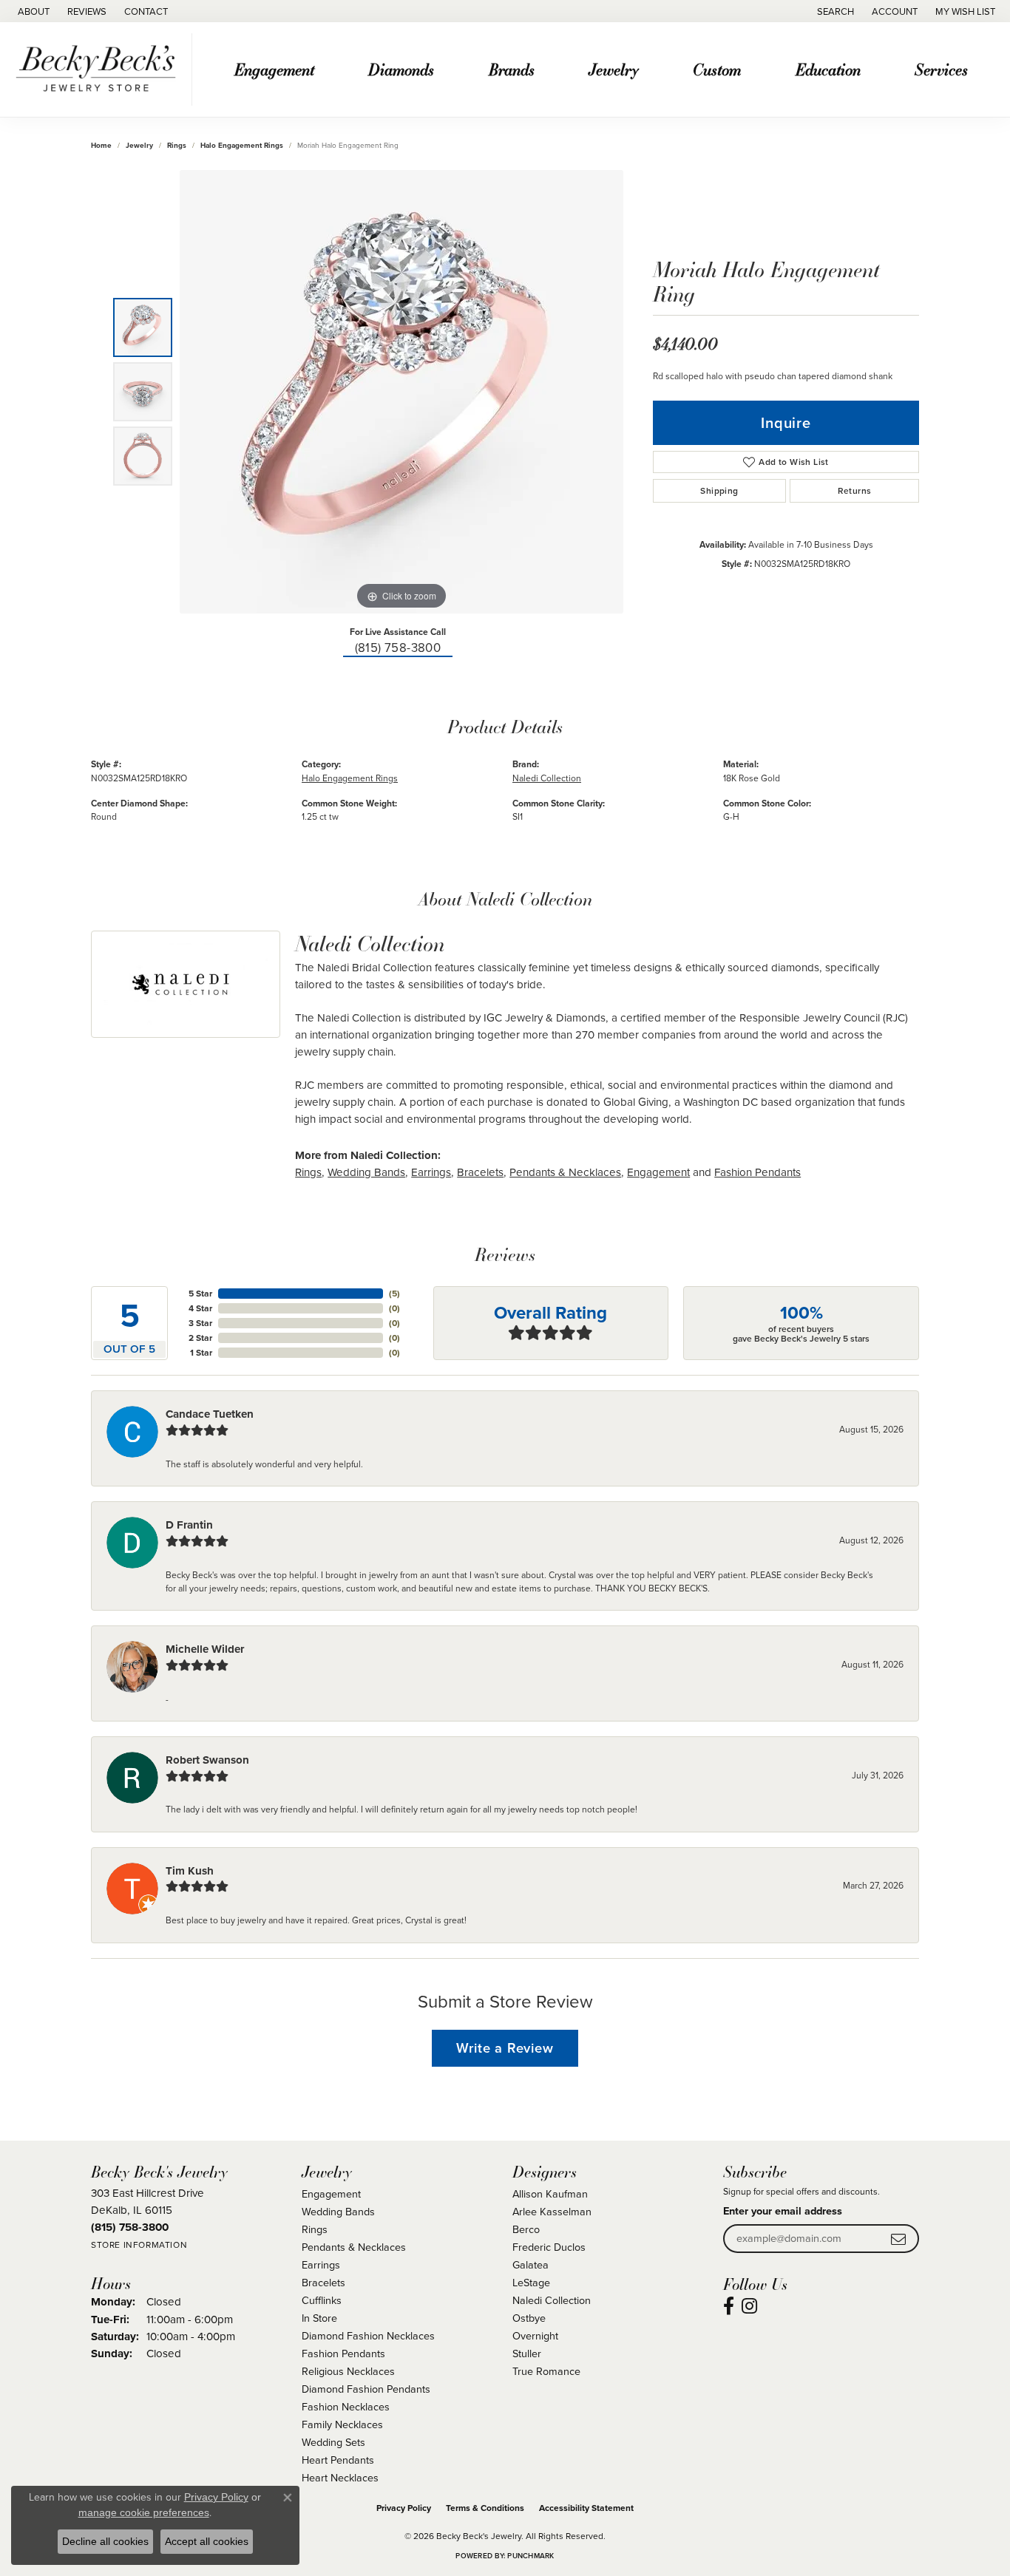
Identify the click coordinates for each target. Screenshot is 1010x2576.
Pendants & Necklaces (565, 1172)
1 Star (201, 1353)
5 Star (200, 1294)
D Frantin (189, 1525)
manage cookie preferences (144, 2512)
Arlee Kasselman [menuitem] (552, 2212)
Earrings (431, 1172)
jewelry (139, 145)
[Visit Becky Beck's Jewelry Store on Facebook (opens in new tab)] (729, 2306)
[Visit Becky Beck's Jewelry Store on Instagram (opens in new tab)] (749, 2306)
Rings (177, 145)
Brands (512, 69)
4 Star (200, 1308)
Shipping (719, 491)
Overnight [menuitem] (535, 2336)
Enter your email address (783, 2211)
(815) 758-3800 (398, 648)
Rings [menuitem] (315, 2229)
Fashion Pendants (757, 1172)
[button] (834, 11)
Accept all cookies (207, 2541)
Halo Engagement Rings (242, 145)
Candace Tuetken (210, 1414)
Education (828, 69)
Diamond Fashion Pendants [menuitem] (366, 2389)
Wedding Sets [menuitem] (333, 2442)
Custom (717, 69)
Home (101, 145)
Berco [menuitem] (526, 2229)
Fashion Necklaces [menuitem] (346, 2407)
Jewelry (614, 69)
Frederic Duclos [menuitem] (549, 2247)
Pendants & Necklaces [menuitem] (354, 2247)
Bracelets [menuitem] (323, 2283)
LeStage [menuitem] (531, 2283)
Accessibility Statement (586, 2508)
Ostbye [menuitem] (529, 2318)
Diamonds (401, 69)
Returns (855, 491)
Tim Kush (190, 1871)
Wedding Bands (366, 1172)
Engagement (274, 69)
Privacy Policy (404, 2508)
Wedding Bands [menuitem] (338, 2212)
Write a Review (505, 2048)
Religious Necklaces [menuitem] (348, 2371)
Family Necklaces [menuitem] (342, 2424)
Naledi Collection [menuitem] (552, 2300)
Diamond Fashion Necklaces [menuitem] (368, 2336)
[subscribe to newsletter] (898, 2239)
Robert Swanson (207, 1760)
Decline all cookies (105, 2541)
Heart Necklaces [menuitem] (340, 2478)
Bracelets (480, 1172)
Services (941, 69)
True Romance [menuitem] (546, 2371)
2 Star (200, 1338)
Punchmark (531, 2556)
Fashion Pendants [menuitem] (343, 2354)
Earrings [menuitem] (321, 2265)
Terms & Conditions (485, 2508)
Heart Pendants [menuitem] (338, 2460)
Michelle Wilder (205, 1649)
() (394, 1294)
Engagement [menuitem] (331, 2194)
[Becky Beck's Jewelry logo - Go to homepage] (100, 69)
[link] (32, 11)
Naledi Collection (547, 778)
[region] (401, 392)
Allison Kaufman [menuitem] (550, 2194)
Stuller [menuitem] (527, 2354)
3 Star (200, 1323)
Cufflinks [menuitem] (322, 2300)
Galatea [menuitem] (531, 2265)
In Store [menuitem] (319, 2318)
